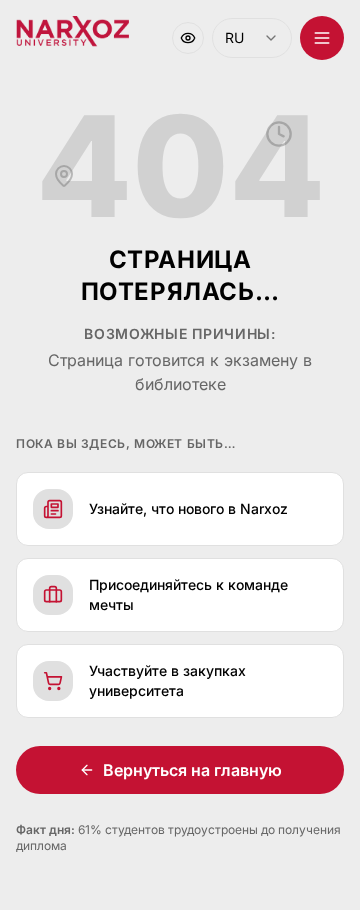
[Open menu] (307, 38)
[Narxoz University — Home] (72, 32)
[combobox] (237, 38)
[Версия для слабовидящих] (173, 38)
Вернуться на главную (184, 770)
